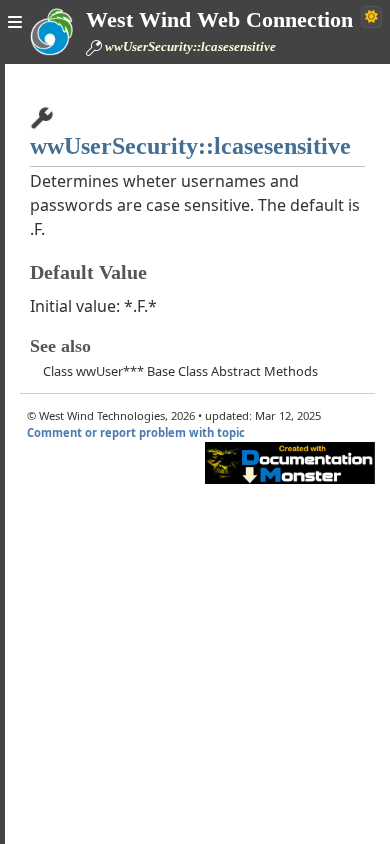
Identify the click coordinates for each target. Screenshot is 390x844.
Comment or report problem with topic (136, 432)
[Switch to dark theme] (371, 17)
